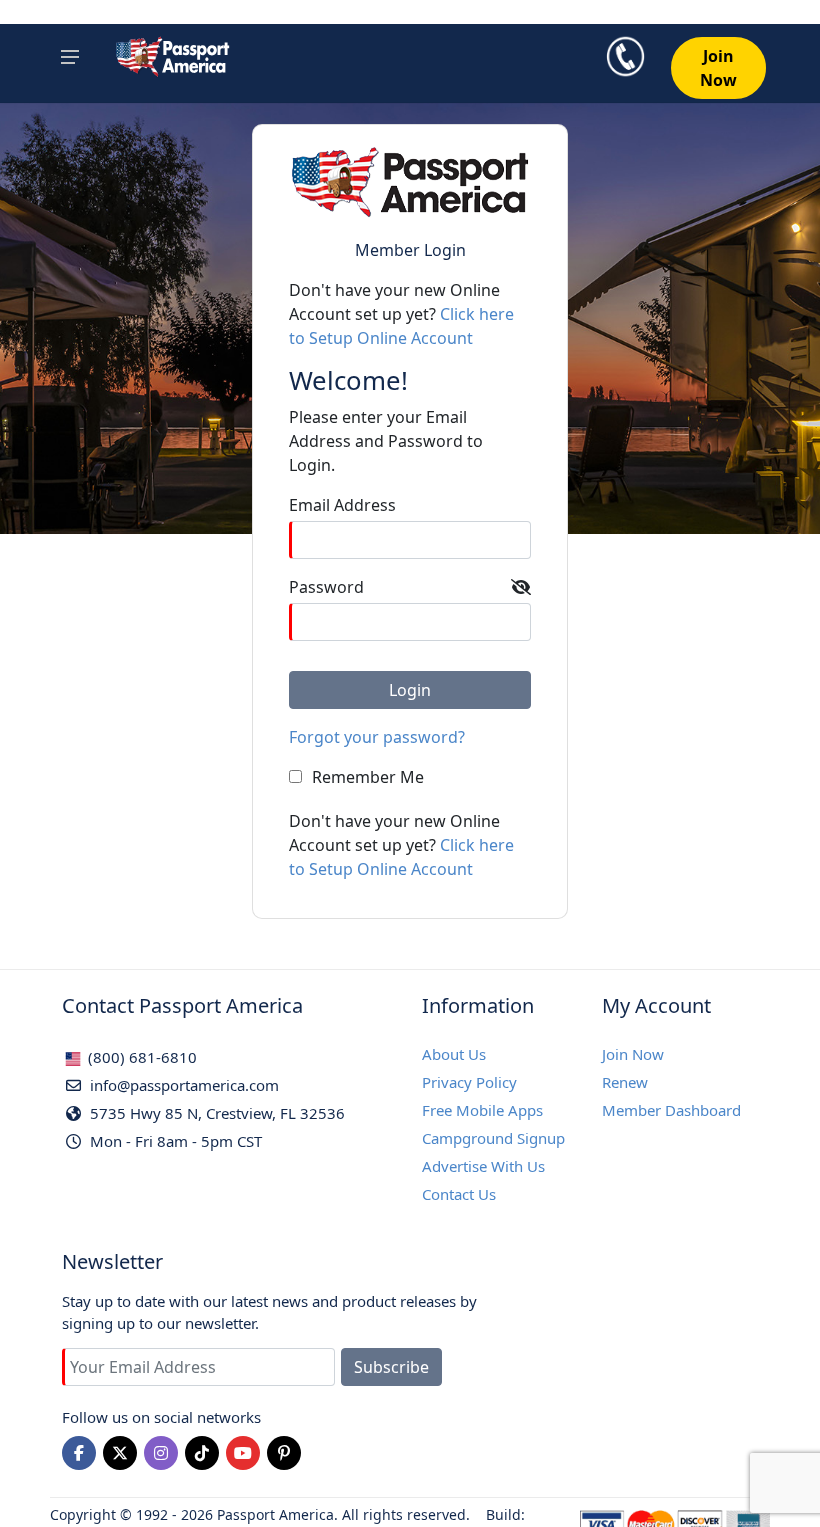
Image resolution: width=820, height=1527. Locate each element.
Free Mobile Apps (482, 1110)
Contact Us (459, 1194)
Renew (625, 1082)
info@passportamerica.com (182, 1085)
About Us (454, 1054)
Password (326, 587)
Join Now (633, 1054)
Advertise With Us (483, 1166)
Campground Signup (493, 1138)
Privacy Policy (469, 1082)
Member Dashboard (671, 1110)
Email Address (342, 505)
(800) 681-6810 (140, 1057)
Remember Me (368, 777)
